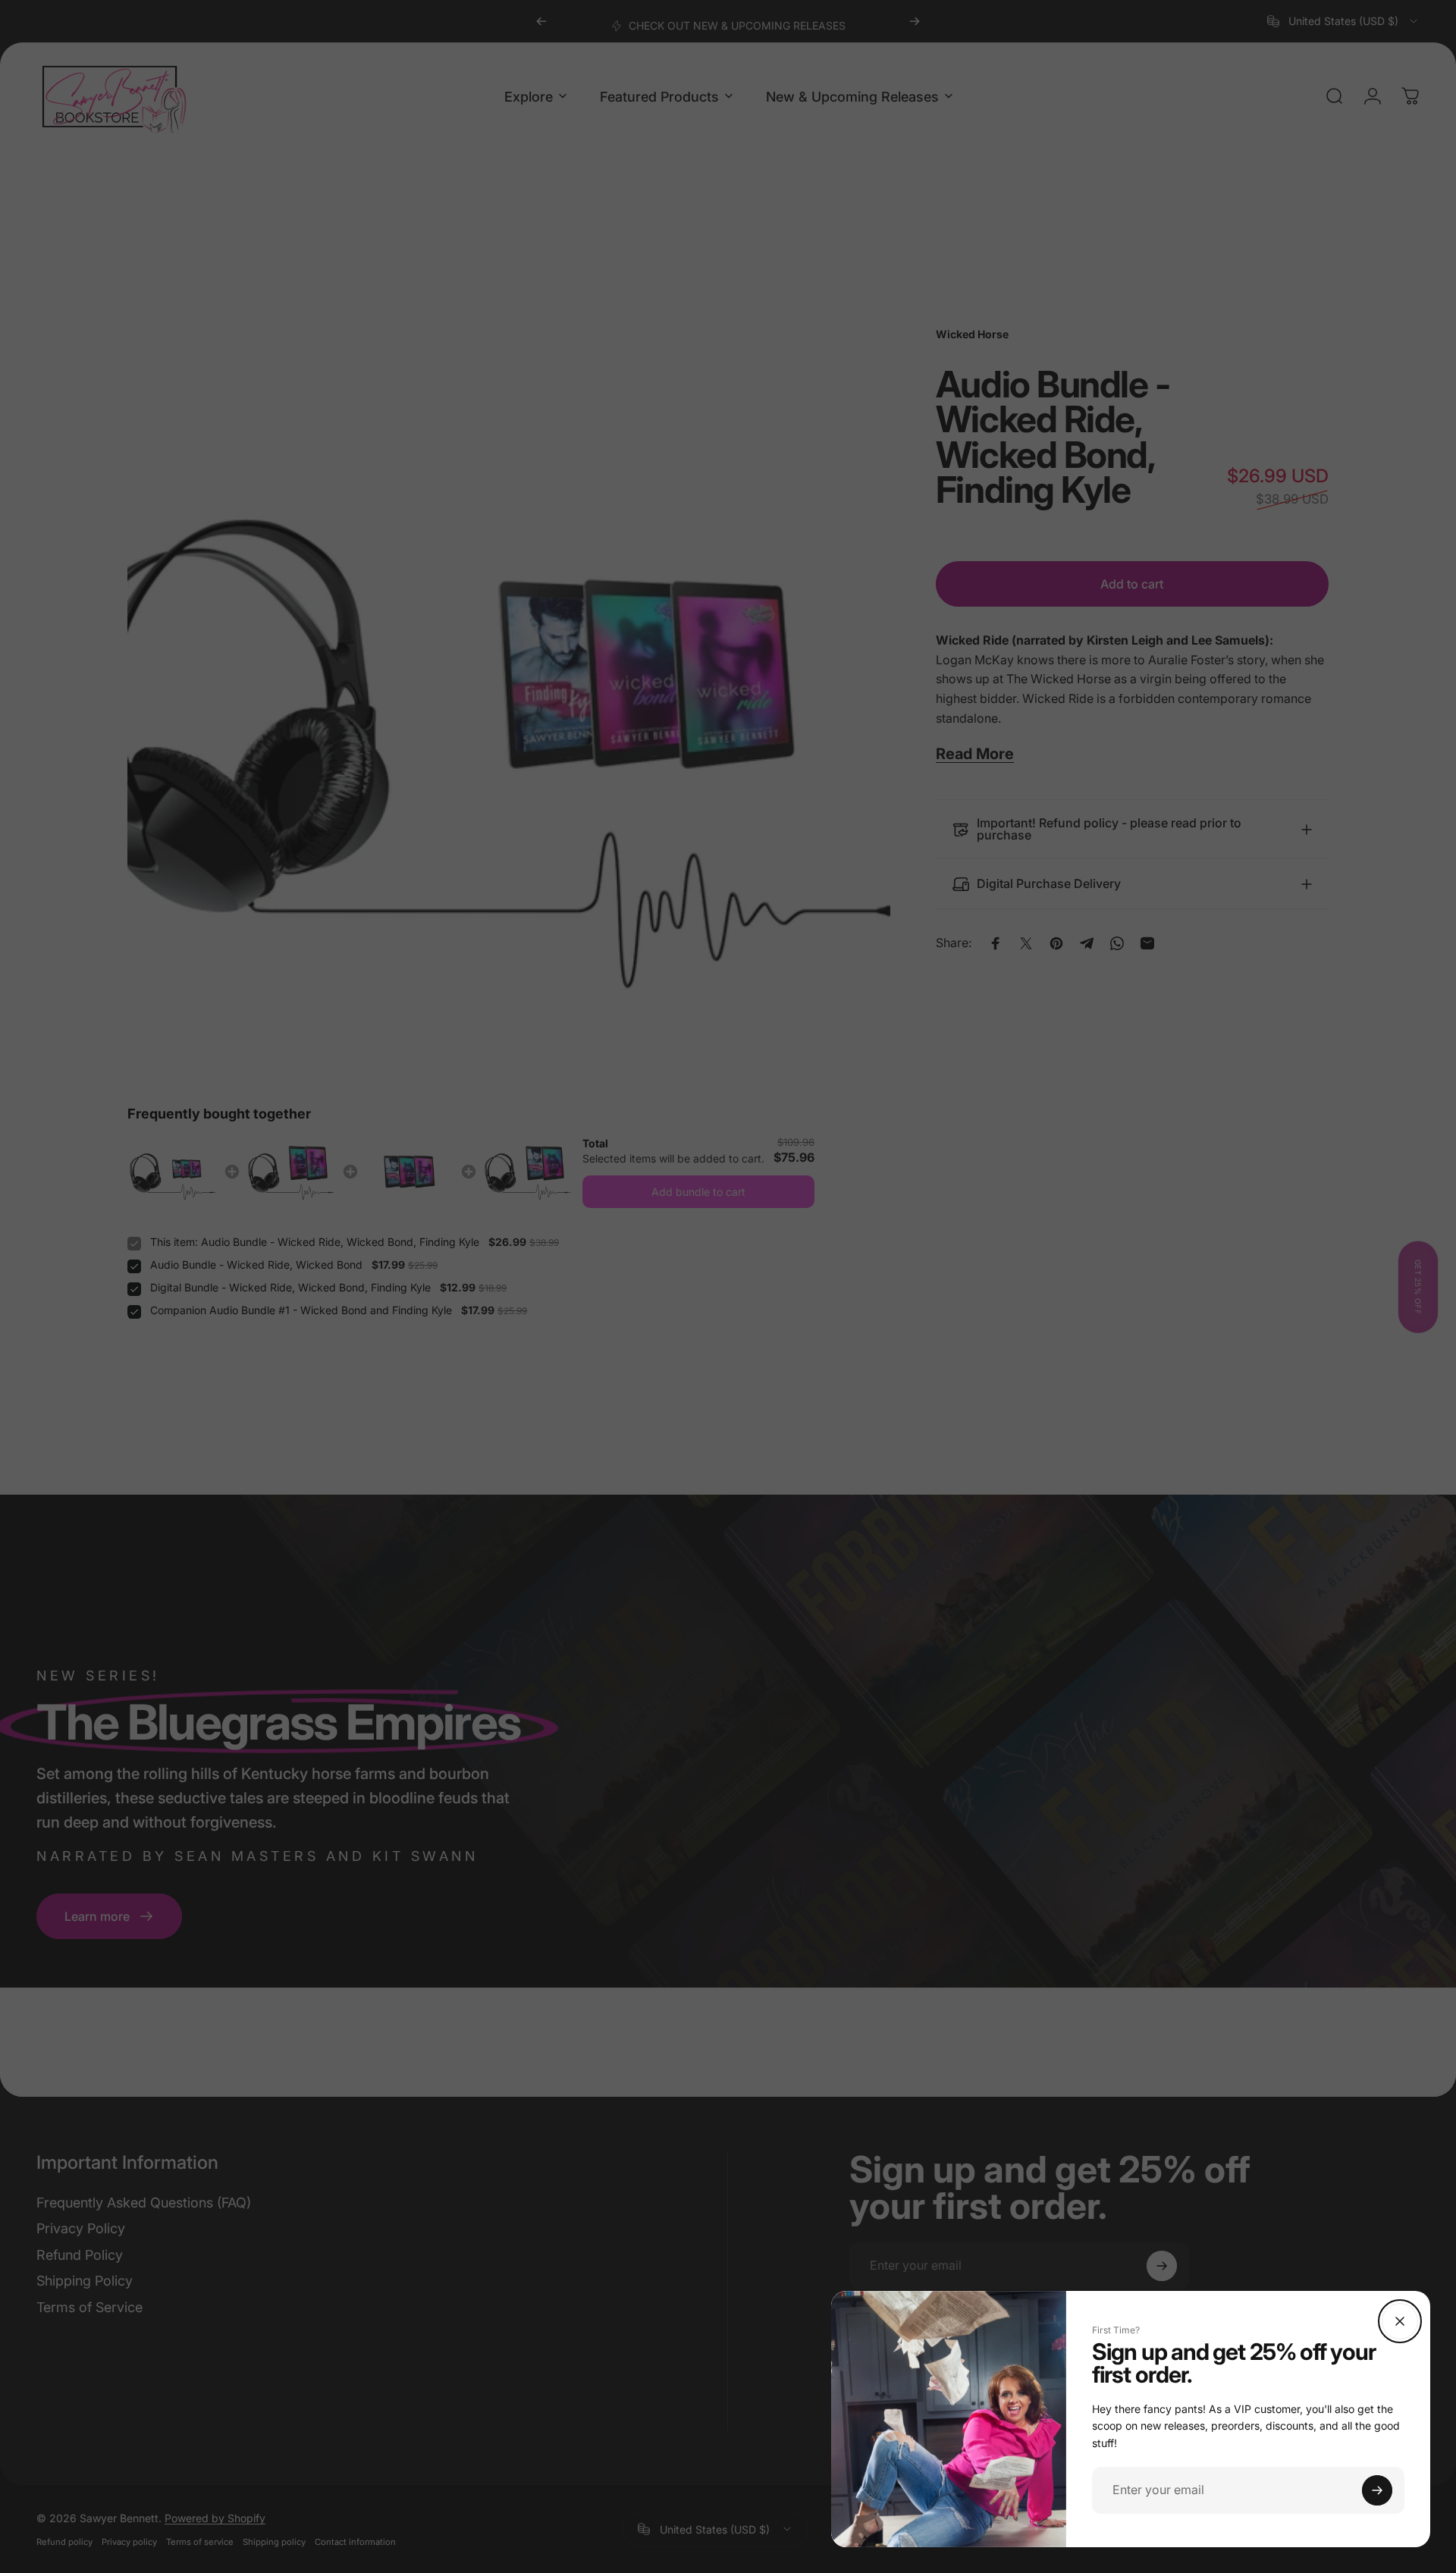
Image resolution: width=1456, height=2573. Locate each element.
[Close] (1400, 2321)
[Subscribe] (1377, 2490)
